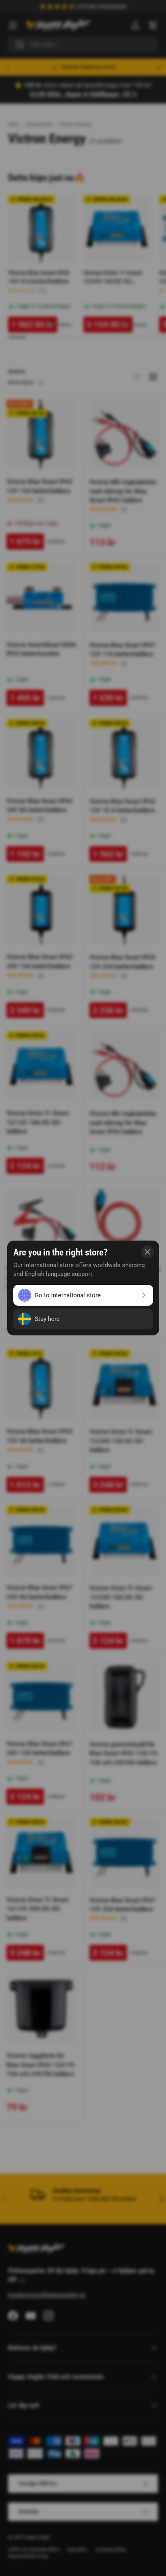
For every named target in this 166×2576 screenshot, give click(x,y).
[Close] (147, 1252)
